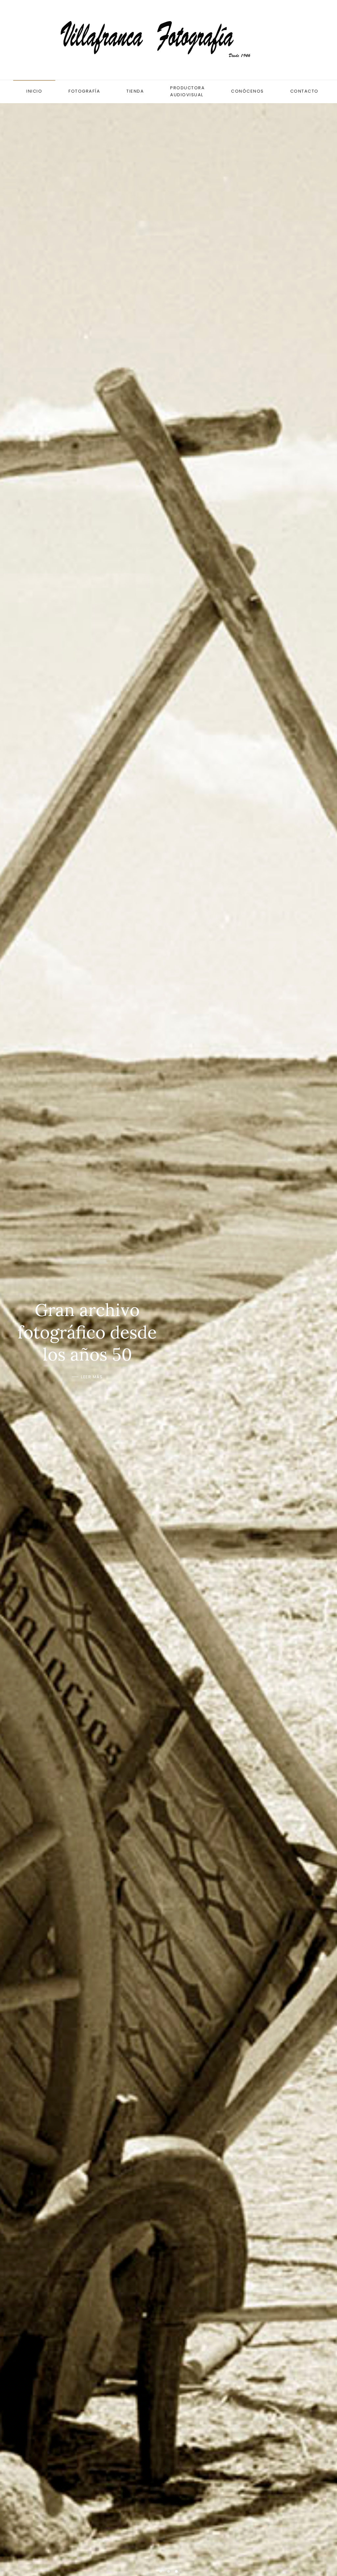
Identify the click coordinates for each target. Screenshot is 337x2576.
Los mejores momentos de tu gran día (161, 2571)
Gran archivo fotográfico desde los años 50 (176, 2571)
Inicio (34, 91)
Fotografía (84, 91)
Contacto (304, 91)
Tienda (135, 91)
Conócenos (247, 91)
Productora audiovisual (187, 91)
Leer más (92, 1390)
